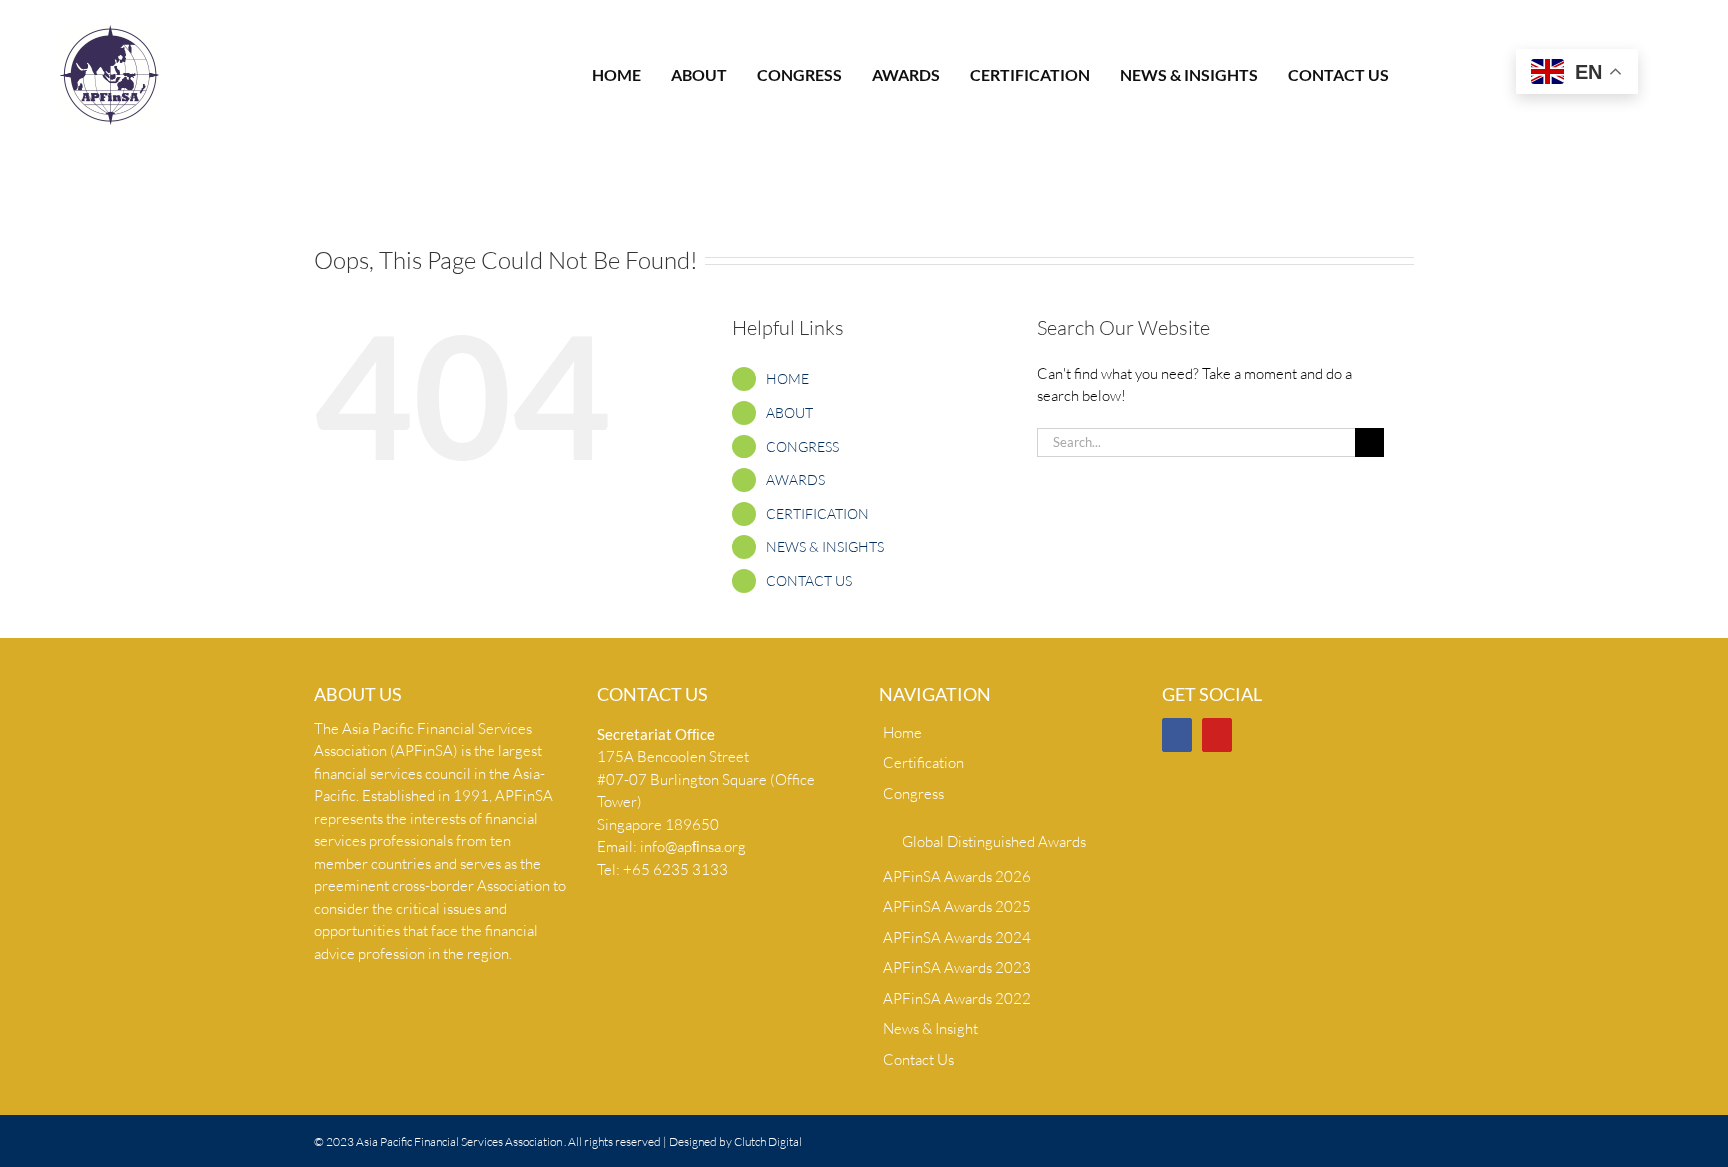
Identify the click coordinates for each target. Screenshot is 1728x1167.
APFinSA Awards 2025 (957, 906)
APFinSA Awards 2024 (957, 937)
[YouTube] (1217, 735)
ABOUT (789, 412)
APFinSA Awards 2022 (957, 998)
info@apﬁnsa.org (693, 846)
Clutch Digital (768, 1141)
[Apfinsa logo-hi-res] (110, 32)
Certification (923, 762)
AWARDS (795, 479)
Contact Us (918, 1059)
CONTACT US (809, 580)
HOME (787, 378)
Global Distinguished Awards (994, 841)
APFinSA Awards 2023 (957, 967)
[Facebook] (1177, 735)
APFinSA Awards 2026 (957, 876)
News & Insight (930, 1028)
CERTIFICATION (817, 513)
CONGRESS (802, 446)
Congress (913, 793)
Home (902, 732)
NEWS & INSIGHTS (825, 546)
